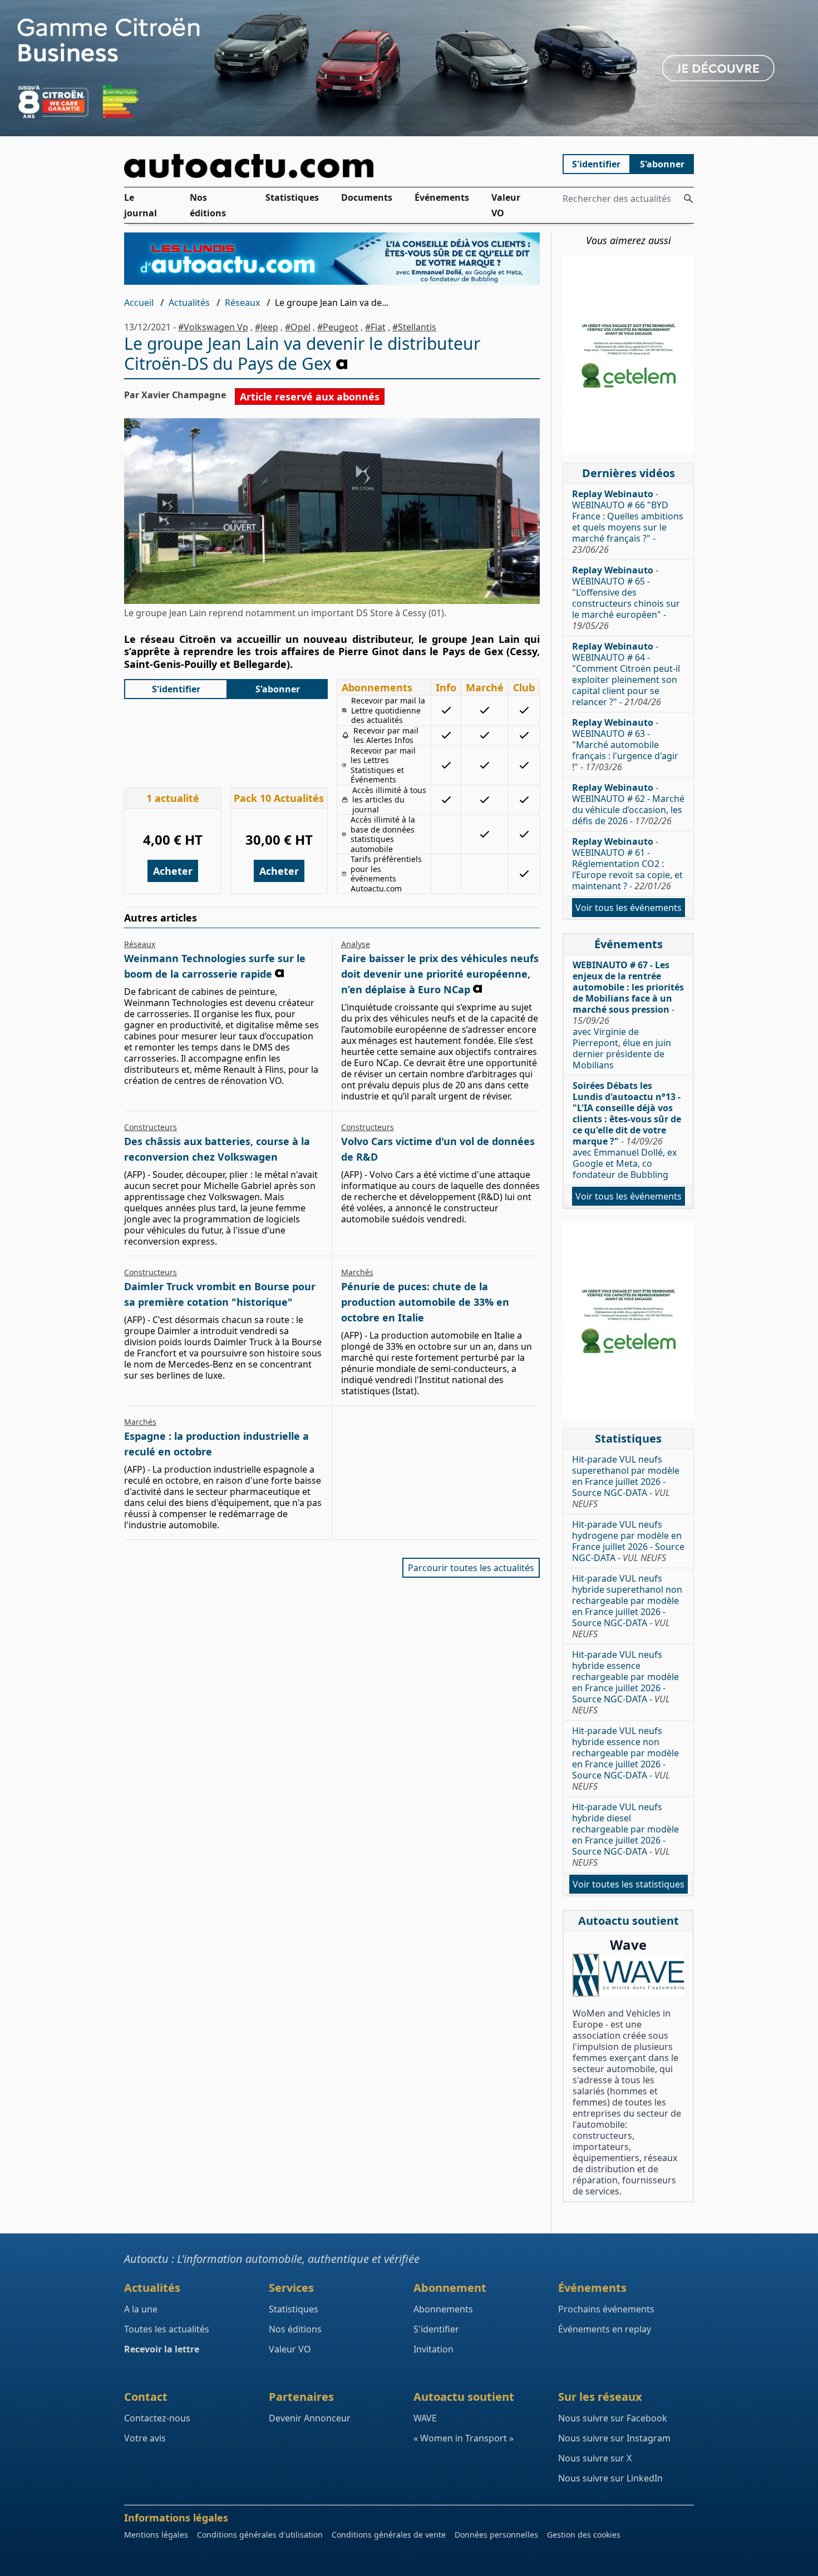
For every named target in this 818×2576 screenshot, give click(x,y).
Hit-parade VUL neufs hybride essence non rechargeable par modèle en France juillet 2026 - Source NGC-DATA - (625, 1758)
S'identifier (596, 164)
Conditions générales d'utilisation (260, 2535)
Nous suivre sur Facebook (613, 2418)
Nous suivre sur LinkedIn (610, 2478)
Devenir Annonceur (310, 2418)
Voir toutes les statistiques (629, 1884)
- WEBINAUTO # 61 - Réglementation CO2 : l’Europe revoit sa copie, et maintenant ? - (627, 864)
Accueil (139, 303)
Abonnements (443, 2309)
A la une (141, 2309)
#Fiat (375, 327)
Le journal (141, 205)
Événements (442, 197)
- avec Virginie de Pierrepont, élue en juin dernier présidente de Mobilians (628, 1015)
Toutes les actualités (167, 2329)
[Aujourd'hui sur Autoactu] (332, 166)
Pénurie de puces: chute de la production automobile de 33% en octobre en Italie (425, 1302)
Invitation (433, 2349)
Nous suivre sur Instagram (614, 2438)
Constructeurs (151, 1127)
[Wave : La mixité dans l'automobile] (628, 1975)
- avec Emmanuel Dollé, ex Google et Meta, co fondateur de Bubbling (627, 1130)
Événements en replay (605, 2329)
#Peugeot (338, 327)
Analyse (356, 944)
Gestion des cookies (584, 2535)
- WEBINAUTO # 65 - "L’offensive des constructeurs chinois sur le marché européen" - (626, 598)
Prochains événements (606, 2309)
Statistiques (292, 197)
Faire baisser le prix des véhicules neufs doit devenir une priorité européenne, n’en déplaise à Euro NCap (440, 974)
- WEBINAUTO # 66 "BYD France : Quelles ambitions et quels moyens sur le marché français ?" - (628, 522)
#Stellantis (414, 327)
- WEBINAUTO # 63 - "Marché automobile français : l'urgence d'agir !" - (625, 745)
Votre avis (145, 2438)
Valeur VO (506, 205)
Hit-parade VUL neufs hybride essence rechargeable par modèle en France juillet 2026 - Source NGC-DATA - (625, 1682)
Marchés (357, 1272)
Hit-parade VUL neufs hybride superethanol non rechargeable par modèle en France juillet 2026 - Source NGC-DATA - (627, 1606)
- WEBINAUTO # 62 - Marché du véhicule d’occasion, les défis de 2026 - (628, 804)
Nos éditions (208, 205)
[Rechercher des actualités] (688, 199)
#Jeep (267, 327)
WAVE (425, 2418)
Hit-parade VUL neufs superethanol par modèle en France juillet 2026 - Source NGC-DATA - (626, 1482)
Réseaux (242, 303)
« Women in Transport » (464, 2438)
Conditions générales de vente (389, 2535)
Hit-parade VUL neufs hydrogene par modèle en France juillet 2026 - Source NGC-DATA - (628, 1541)
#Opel (298, 327)
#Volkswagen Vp (213, 327)
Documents (367, 197)
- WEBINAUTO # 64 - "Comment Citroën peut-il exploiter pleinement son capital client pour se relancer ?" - (626, 674)
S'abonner (662, 164)
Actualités (189, 303)
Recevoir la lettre (162, 2349)
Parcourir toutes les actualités (471, 1568)
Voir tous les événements (629, 908)
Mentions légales (156, 2535)
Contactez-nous (157, 2418)
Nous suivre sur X (595, 2458)
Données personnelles (496, 2535)
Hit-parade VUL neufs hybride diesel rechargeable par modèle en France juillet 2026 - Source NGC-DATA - (625, 1835)
